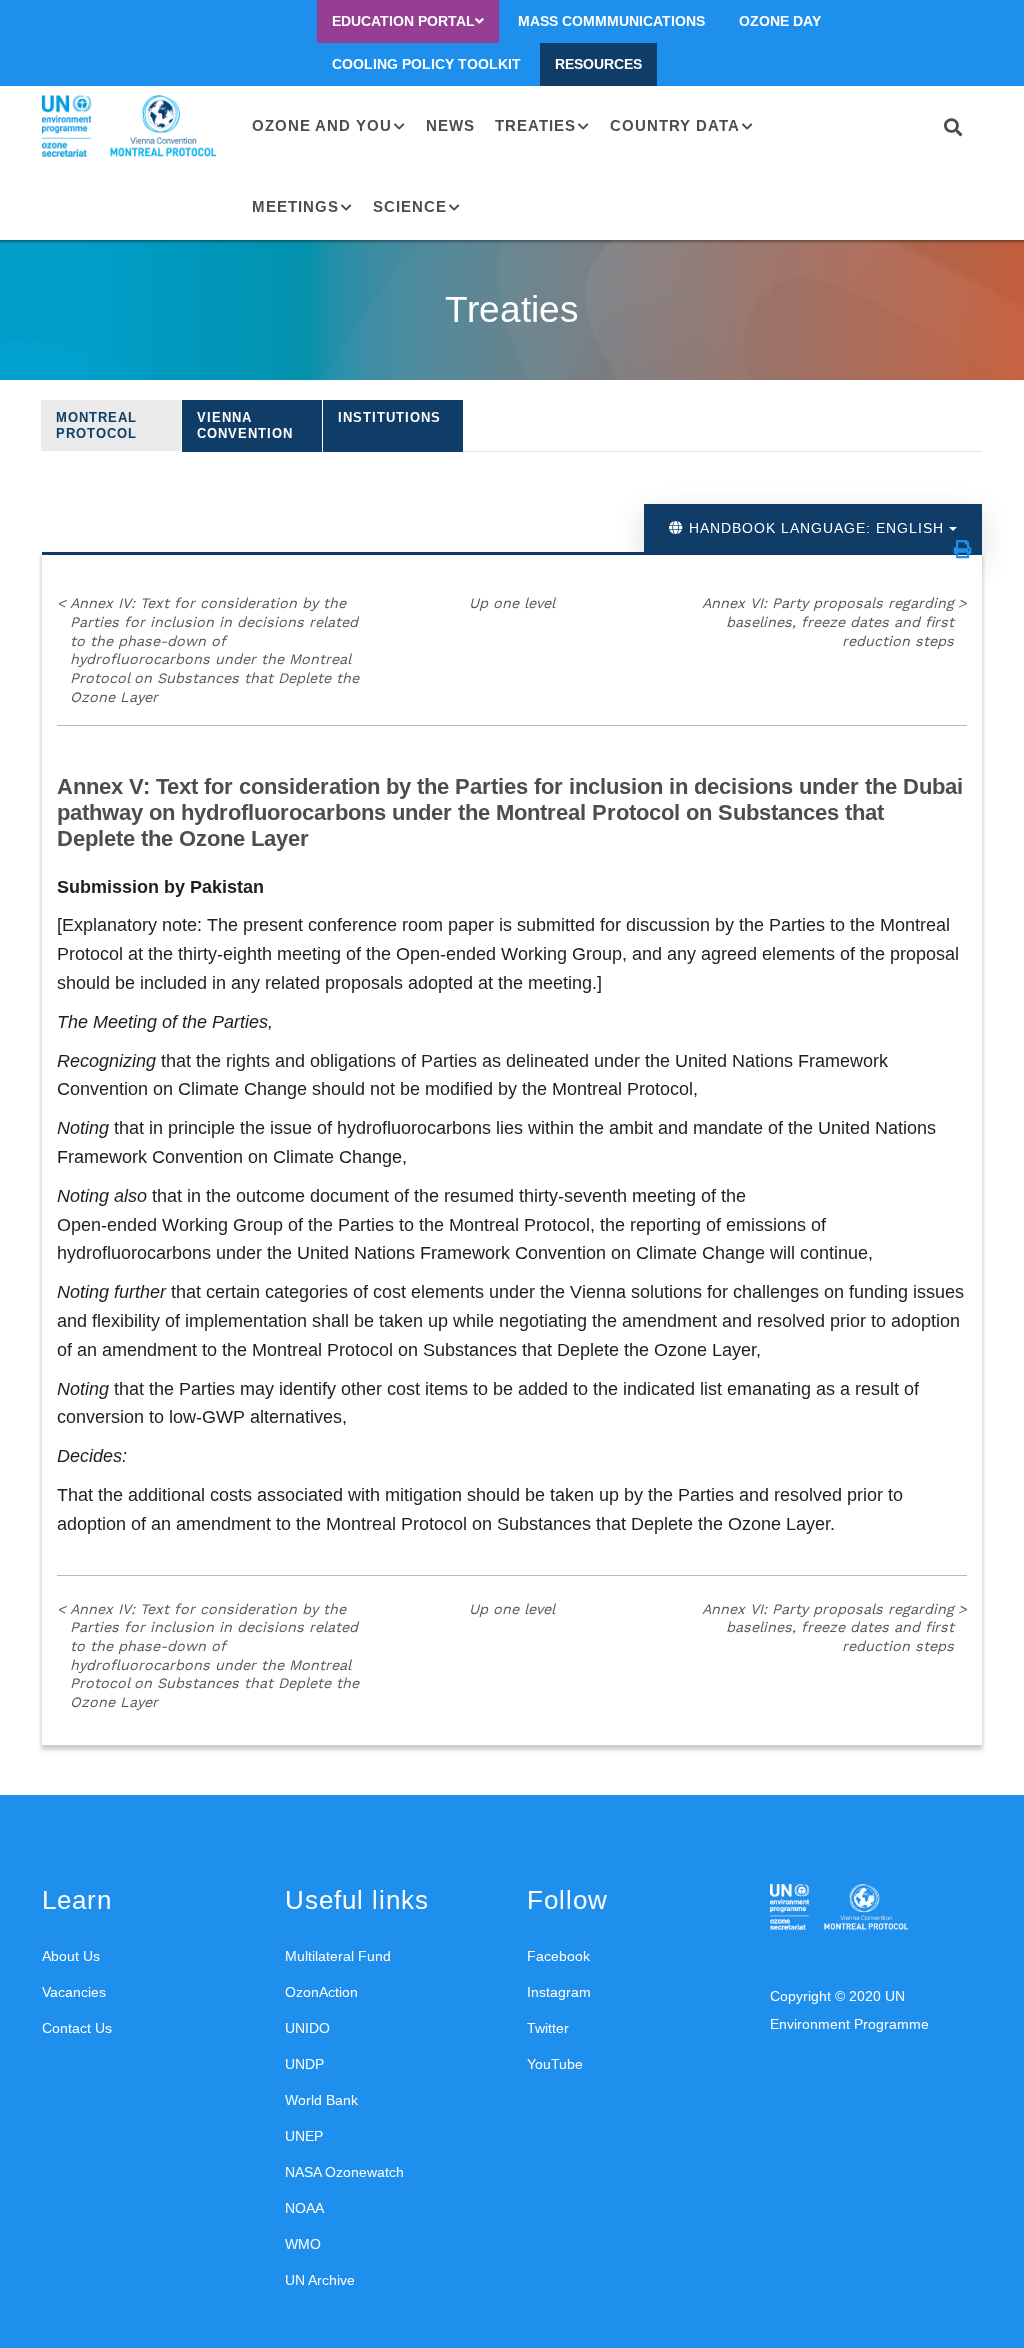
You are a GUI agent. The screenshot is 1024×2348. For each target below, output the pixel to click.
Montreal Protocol (96, 425)
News (450, 125)
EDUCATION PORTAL (403, 21)
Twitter (548, 2028)
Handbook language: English (816, 528)
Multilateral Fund (338, 1956)
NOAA (304, 2208)
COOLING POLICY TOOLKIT (426, 64)
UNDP (304, 2064)
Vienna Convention (245, 425)
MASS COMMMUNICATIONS (611, 21)
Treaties (535, 125)
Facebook (558, 1956)
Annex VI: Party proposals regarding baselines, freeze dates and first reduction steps (834, 621)
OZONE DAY (780, 21)
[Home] (132, 126)
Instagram (559, 1992)
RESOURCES (598, 64)
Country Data (675, 125)
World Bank (321, 2100)
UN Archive (320, 2280)
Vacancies (74, 1992)
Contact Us (77, 2028)
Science (410, 206)
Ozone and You (322, 125)
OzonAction (321, 1992)
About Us (71, 1956)
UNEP (304, 2136)
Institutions (389, 417)
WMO (303, 2244)
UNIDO (307, 2028)
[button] (963, 549)
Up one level (512, 603)
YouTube (555, 2064)
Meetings (295, 206)
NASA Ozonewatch (344, 2172)
